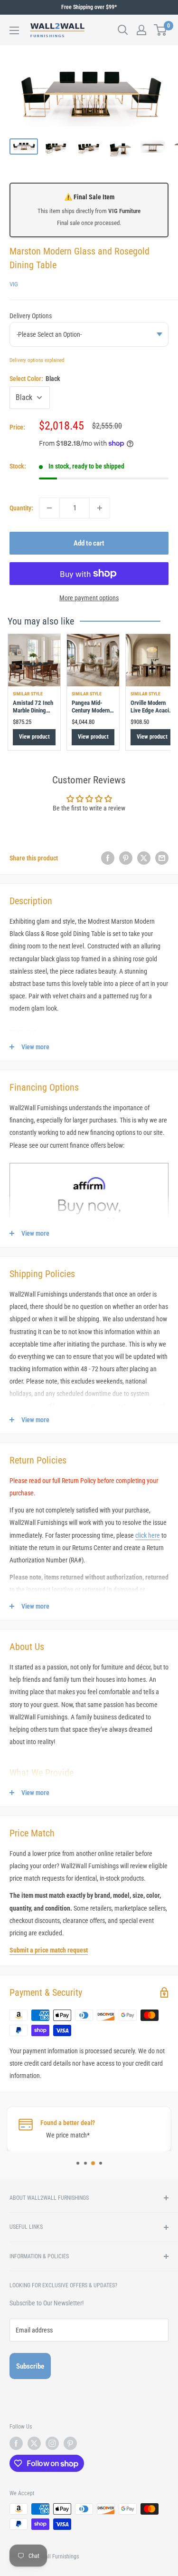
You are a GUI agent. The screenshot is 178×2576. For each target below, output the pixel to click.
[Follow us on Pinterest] (70, 2443)
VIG (14, 284)
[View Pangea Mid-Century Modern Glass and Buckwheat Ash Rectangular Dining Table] (93, 660)
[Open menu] (14, 30)
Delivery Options (31, 316)
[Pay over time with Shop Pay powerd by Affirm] (89, 1162)
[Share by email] (162, 858)
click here (148, 1535)
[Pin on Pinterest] (126, 858)
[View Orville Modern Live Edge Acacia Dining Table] (152, 660)
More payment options (89, 598)
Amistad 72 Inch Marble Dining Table (33, 711)
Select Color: (35, 379)
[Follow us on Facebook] (16, 2443)
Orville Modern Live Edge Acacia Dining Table (151, 711)
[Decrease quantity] (49, 508)
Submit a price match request (49, 1950)
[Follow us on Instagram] (52, 2443)
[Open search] (123, 30)
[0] (161, 30)
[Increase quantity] (100, 508)
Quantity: (21, 508)
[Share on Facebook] (108, 858)
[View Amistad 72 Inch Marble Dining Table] (34, 660)
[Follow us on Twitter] (34, 2443)
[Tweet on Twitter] (144, 858)
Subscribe (30, 2366)
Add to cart (89, 543)
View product (34, 737)
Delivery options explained (37, 360)
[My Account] (141, 30)
